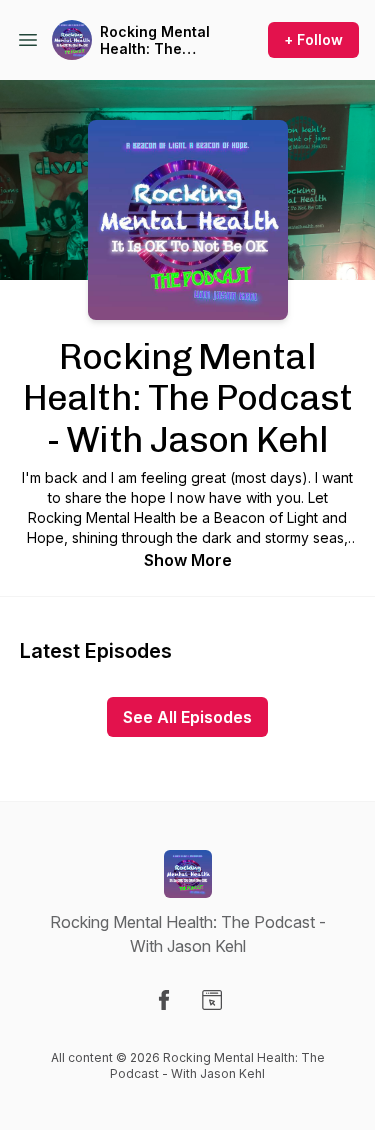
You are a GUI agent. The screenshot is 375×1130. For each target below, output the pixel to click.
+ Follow (313, 39)
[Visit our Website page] (212, 1000)
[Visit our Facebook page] (164, 1000)
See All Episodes (187, 717)
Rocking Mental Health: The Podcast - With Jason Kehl (155, 40)
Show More (188, 560)
